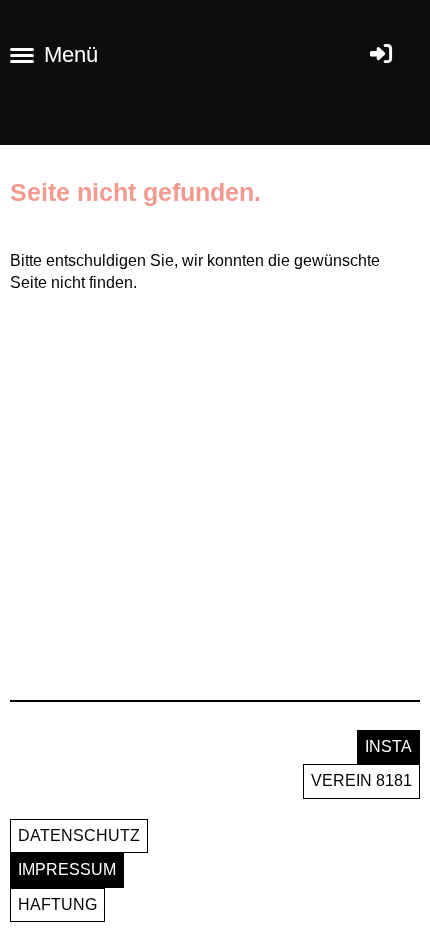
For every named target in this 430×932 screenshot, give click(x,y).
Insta (388, 746)
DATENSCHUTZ (79, 835)
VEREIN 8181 (361, 780)
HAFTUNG (57, 904)
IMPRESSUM (67, 869)
